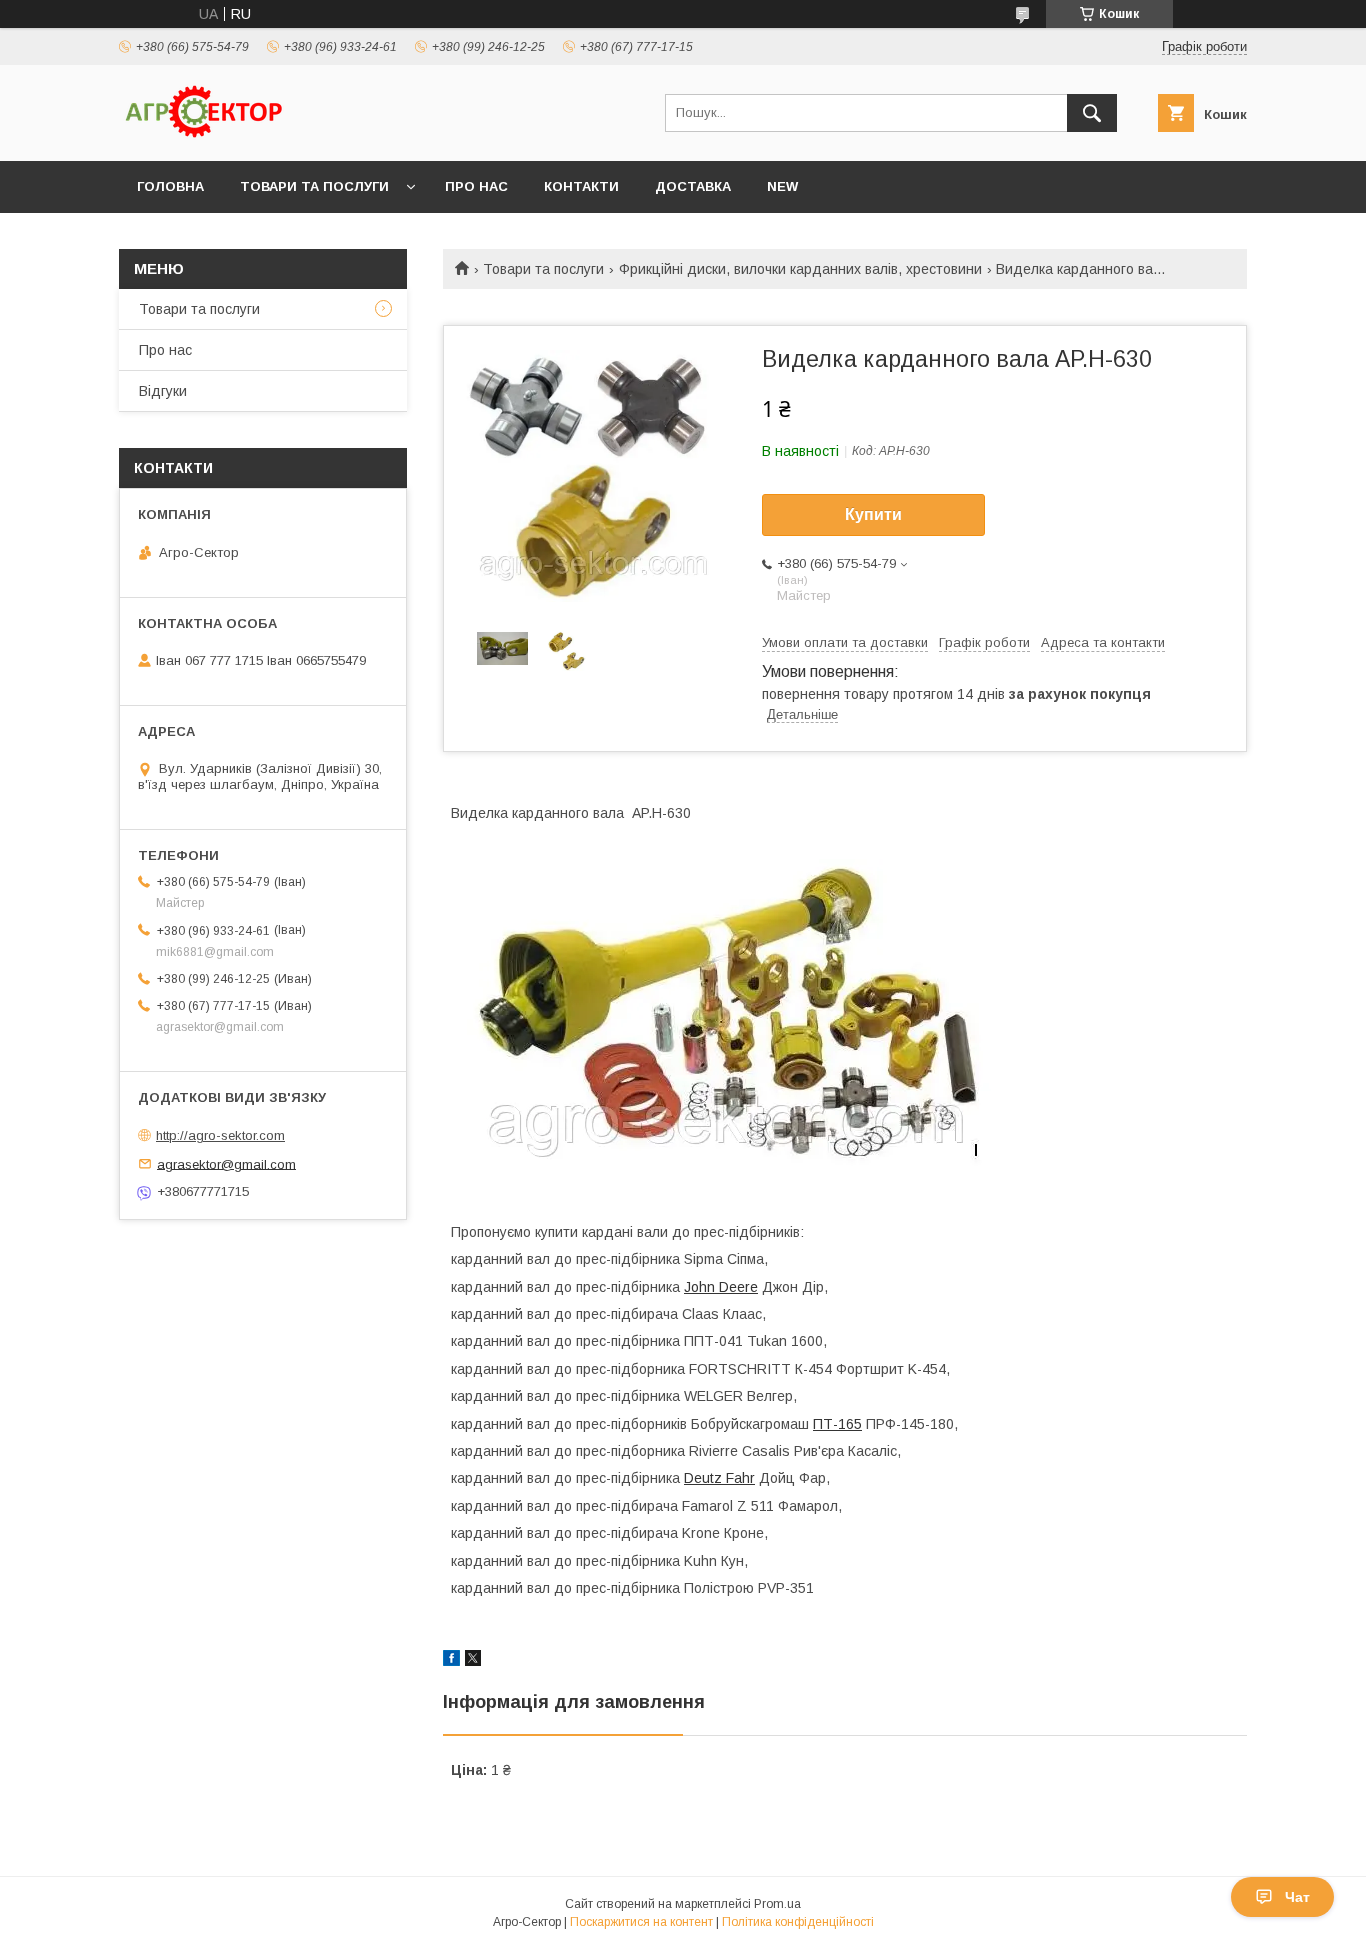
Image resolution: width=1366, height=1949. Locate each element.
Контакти (581, 186)
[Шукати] (1092, 113)
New (782, 186)
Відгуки (163, 391)
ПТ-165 (837, 1424)
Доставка (693, 186)
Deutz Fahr (719, 1478)
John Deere (721, 1287)
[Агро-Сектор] (204, 135)
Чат (1297, 1897)
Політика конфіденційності (798, 1922)
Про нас (476, 186)
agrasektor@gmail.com (226, 1163)
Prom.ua (777, 1904)
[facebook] (451, 1661)
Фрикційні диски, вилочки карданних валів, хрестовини (800, 269)
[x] (473, 1661)
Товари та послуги (314, 186)
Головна (170, 186)
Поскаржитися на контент (641, 1922)
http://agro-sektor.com (220, 1135)
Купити (873, 514)
